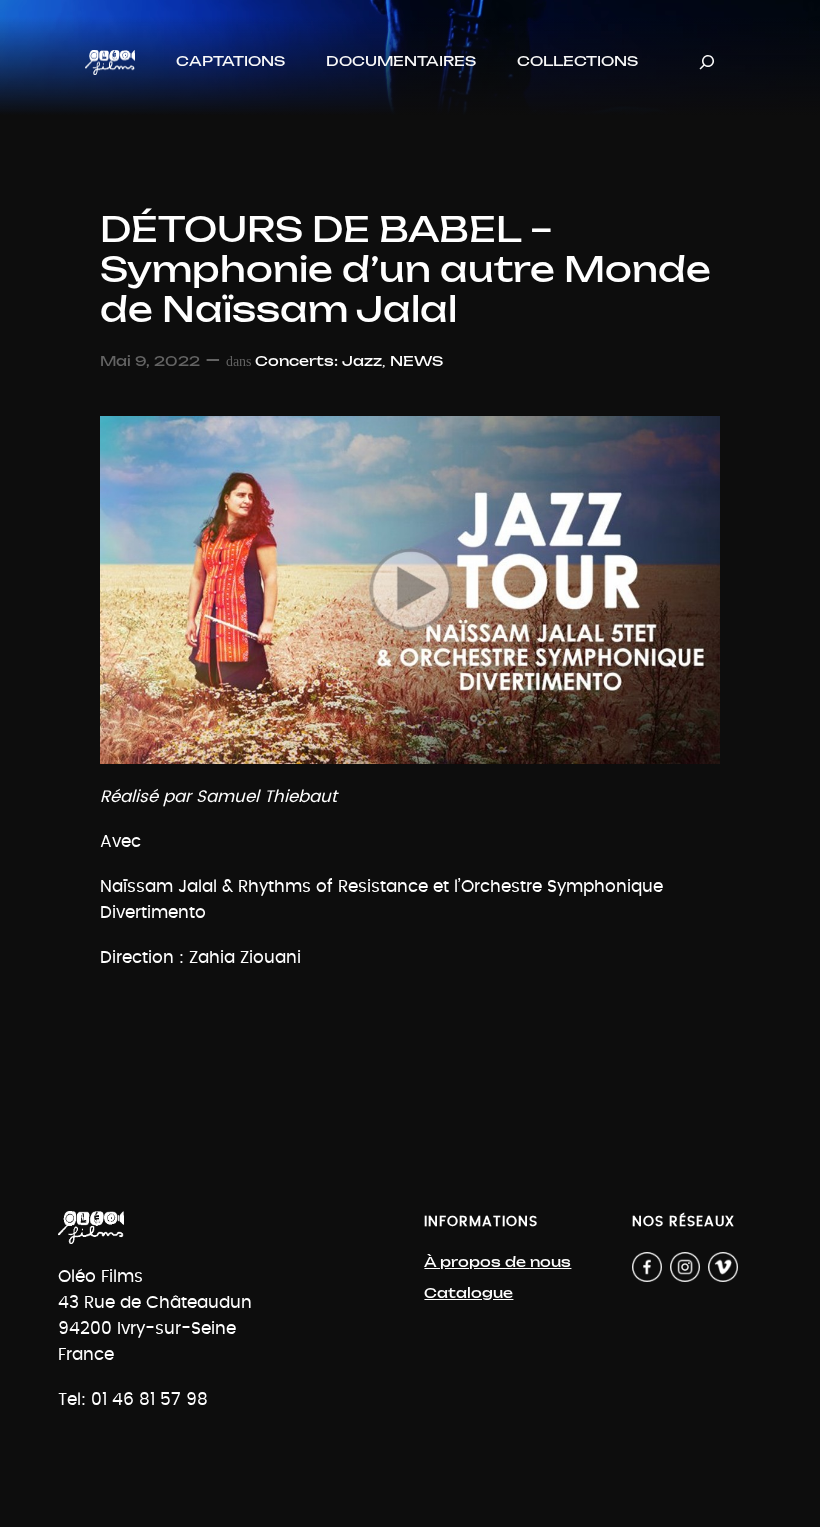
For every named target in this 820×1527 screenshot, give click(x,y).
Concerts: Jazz (318, 361)
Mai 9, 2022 (150, 361)
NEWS (416, 361)
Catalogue (468, 1293)
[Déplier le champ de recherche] (707, 62)
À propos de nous (497, 1262)
